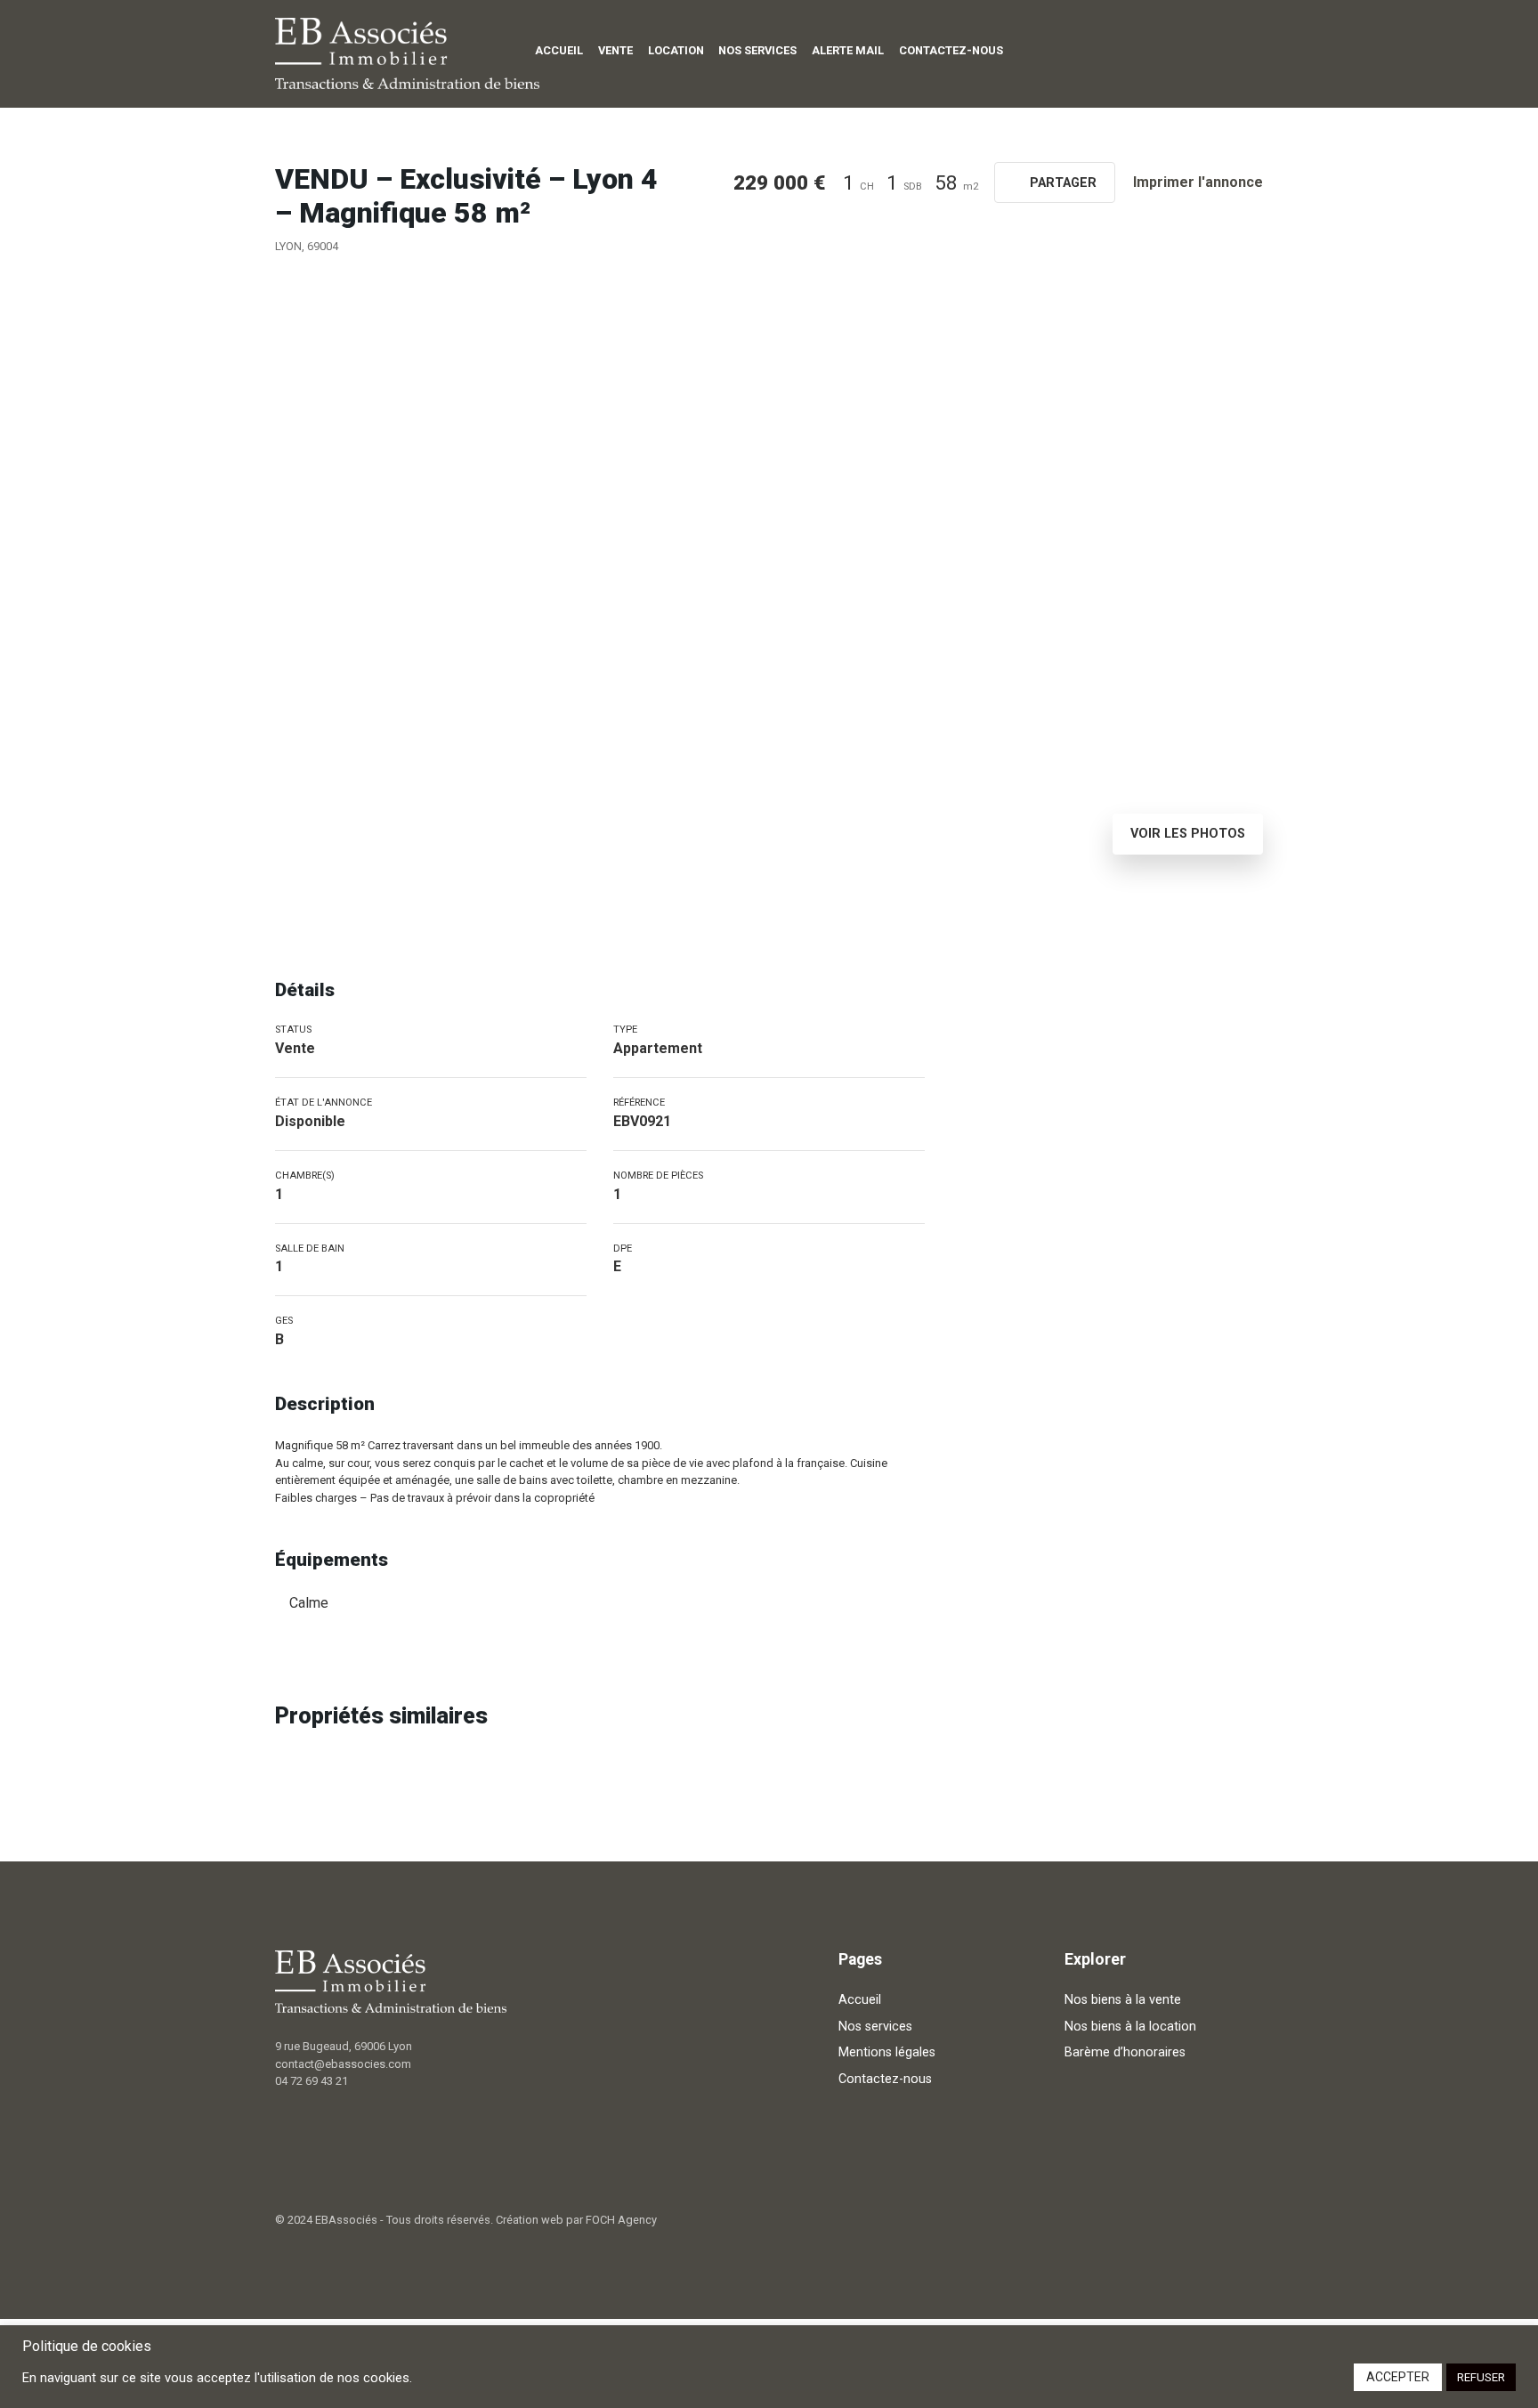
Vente (615, 50)
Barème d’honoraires (1125, 2052)
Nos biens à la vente (1123, 2000)
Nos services (757, 50)
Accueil (559, 50)
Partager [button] (1061, 183)
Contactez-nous (951, 50)
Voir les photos (1188, 834)
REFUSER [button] (1481, 2377)
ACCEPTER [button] (1398, 2377)
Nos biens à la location (1130, 2027)
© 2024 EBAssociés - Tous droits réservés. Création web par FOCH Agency (466, 2220)
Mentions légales (887, 2052)
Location (676, 50)
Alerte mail (848, 50)
